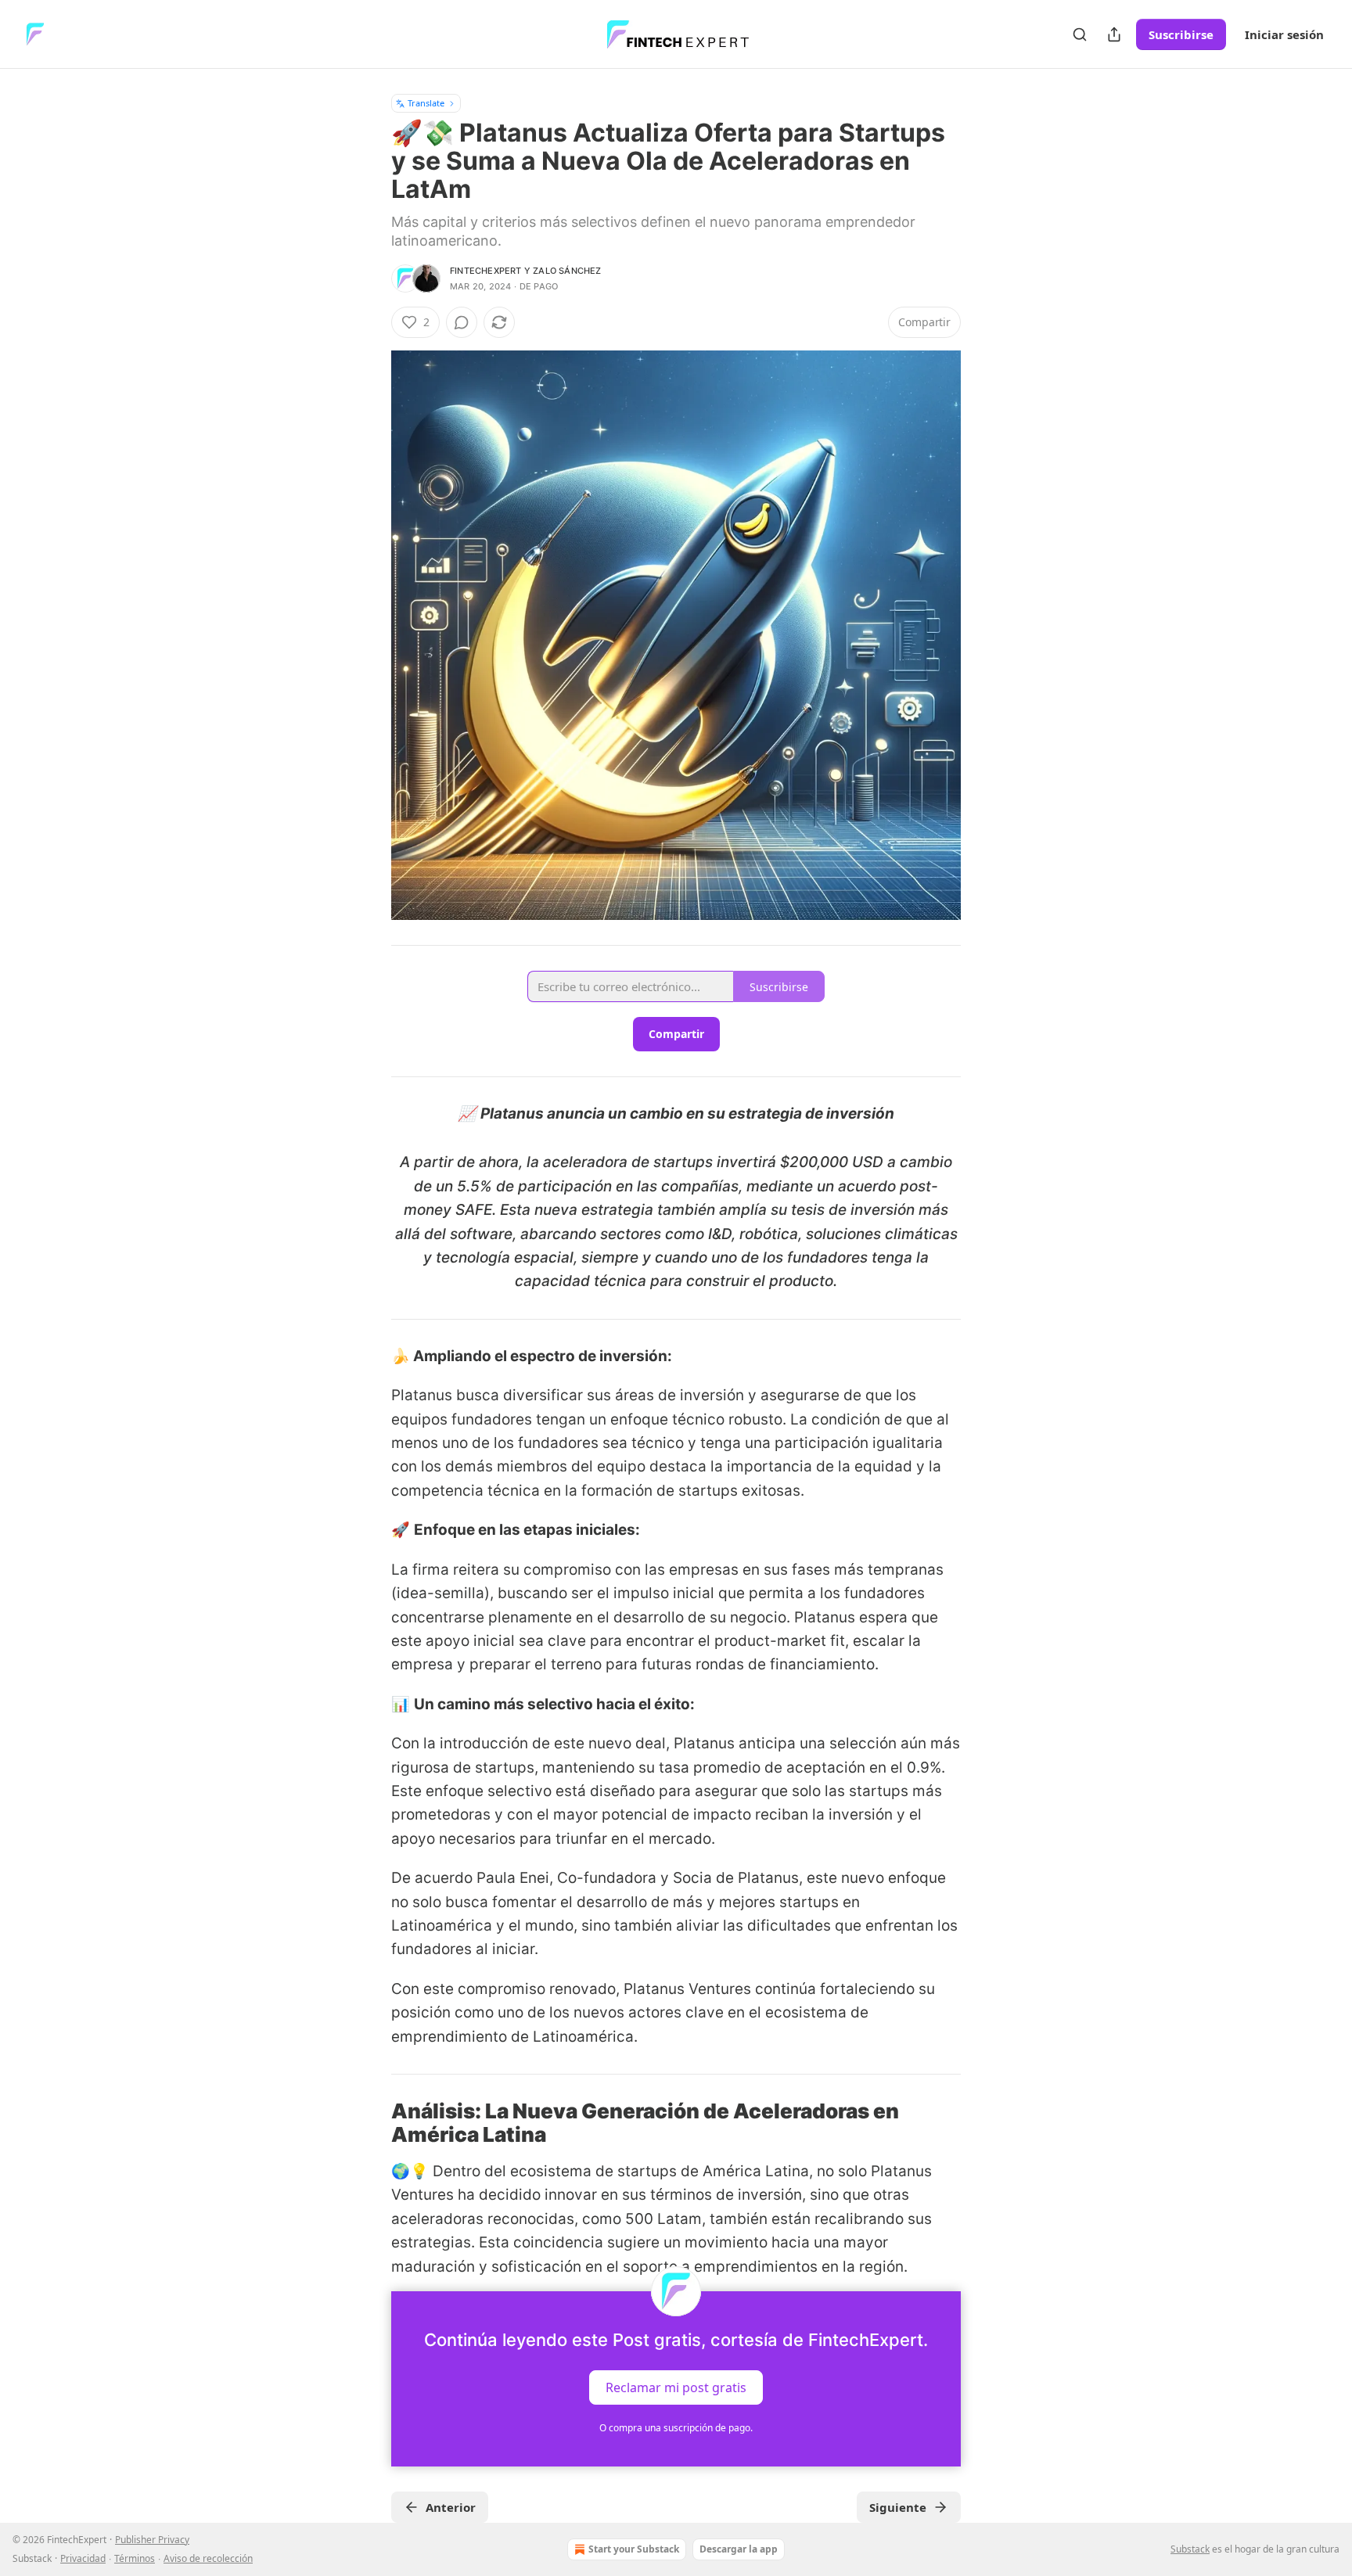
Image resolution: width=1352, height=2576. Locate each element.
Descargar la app (739, 2549)
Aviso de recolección (208, 2558)
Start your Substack (634, 2549)
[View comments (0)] (462, 322)
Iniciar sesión (1284, 34)
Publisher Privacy (152, 2540)
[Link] (369, 2123)
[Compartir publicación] (1114, 34)
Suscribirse (1181, 34)
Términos (135, 2558)
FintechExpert (486, 271)
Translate (426, 103)
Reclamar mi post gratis (676, 2387)
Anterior (451, 2507)
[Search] (1080, 34)
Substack (1190, 2549)
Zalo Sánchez (567, 271)
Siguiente (898, 2507)
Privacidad (83, 2558)
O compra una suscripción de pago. (676, 2428)
